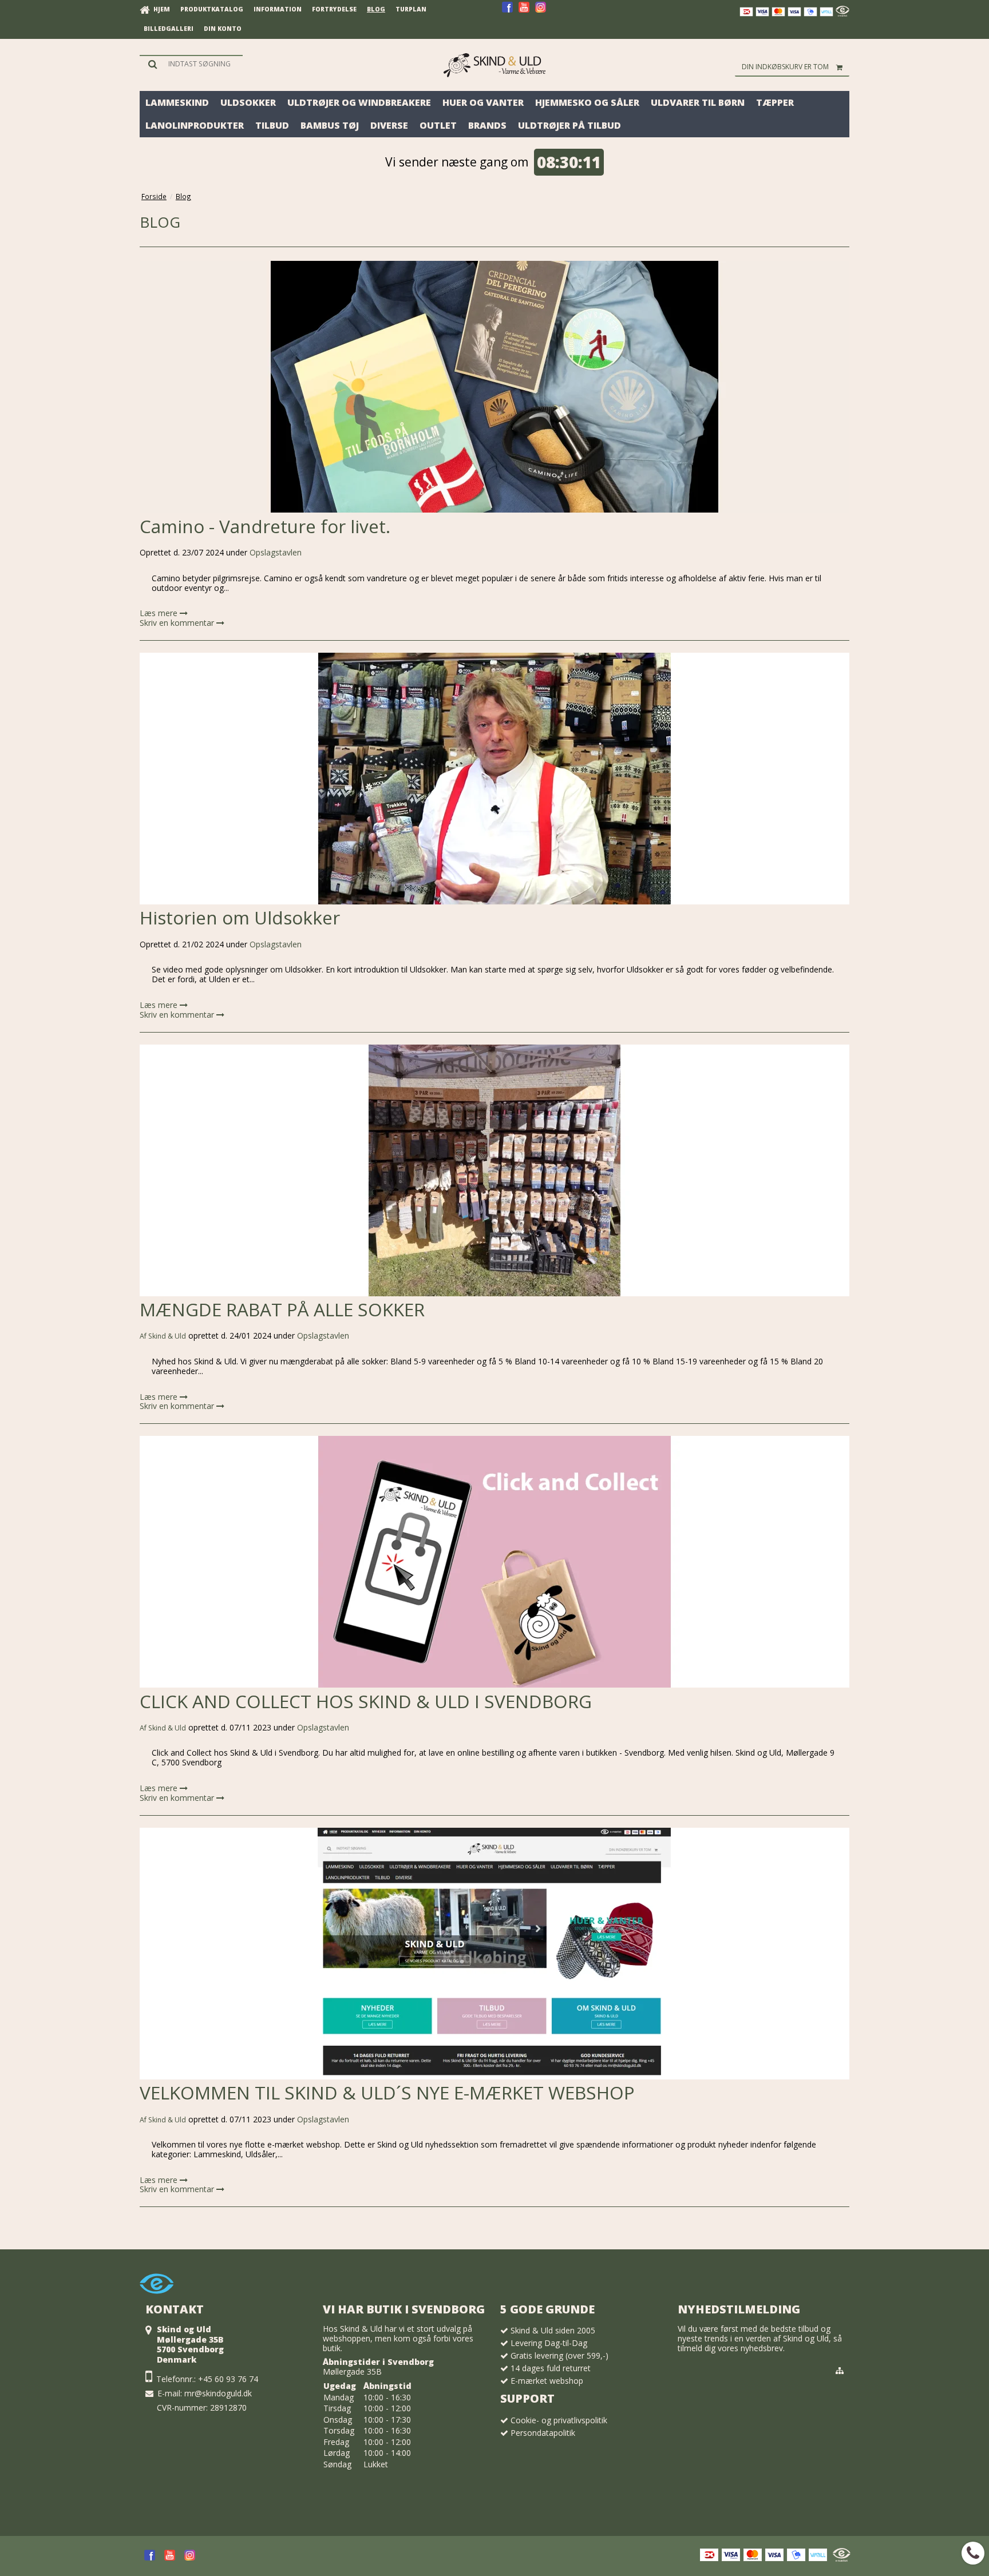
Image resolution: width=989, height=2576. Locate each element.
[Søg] (191, 64)
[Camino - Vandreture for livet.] (494, 387)
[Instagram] (541, 11)
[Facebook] (507, 11)
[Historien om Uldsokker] (494, 779)
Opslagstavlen (276, 552)
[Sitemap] (840, 2371)
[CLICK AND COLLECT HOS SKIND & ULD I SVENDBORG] (494, 1562)
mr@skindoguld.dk (218, 2393)
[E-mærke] (842, 13)
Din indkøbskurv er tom (785, 67)
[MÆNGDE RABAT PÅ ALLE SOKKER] (494, 1170)
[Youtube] (524, 11)
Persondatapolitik (543, 2433)
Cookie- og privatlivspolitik (559, 2420)
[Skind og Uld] (494, 65)
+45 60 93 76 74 (228, 2379)
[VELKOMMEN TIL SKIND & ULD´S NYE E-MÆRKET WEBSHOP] (494, 1954)
